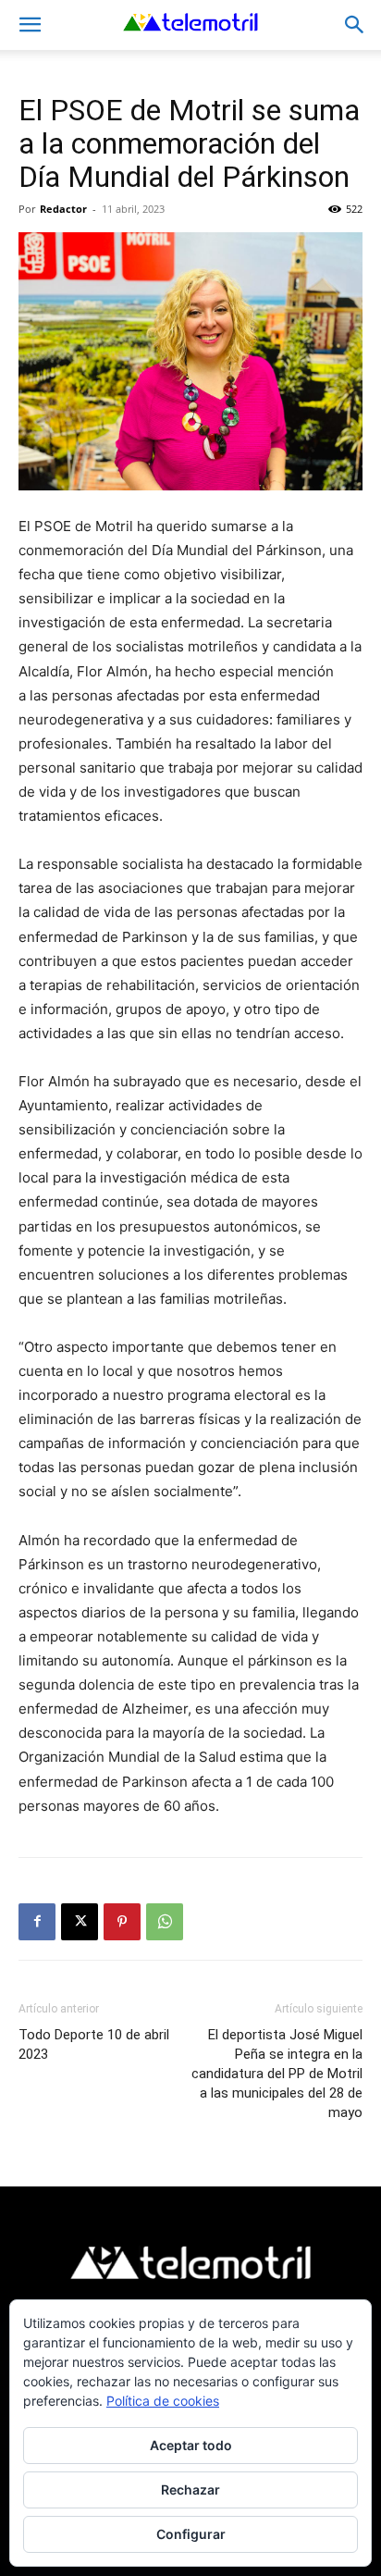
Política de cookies (163, 2401)
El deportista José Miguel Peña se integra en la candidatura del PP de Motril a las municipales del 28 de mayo (277, 2074)
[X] (80, 1922)
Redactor (63, 209)
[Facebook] (37, 1922)
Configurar (191, 2534)
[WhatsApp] (165, 1922)
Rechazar (190, 2489)
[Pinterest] (122, 1922)
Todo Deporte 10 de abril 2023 (94, 2044)
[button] (30, 25)
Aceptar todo (191, 2445)
